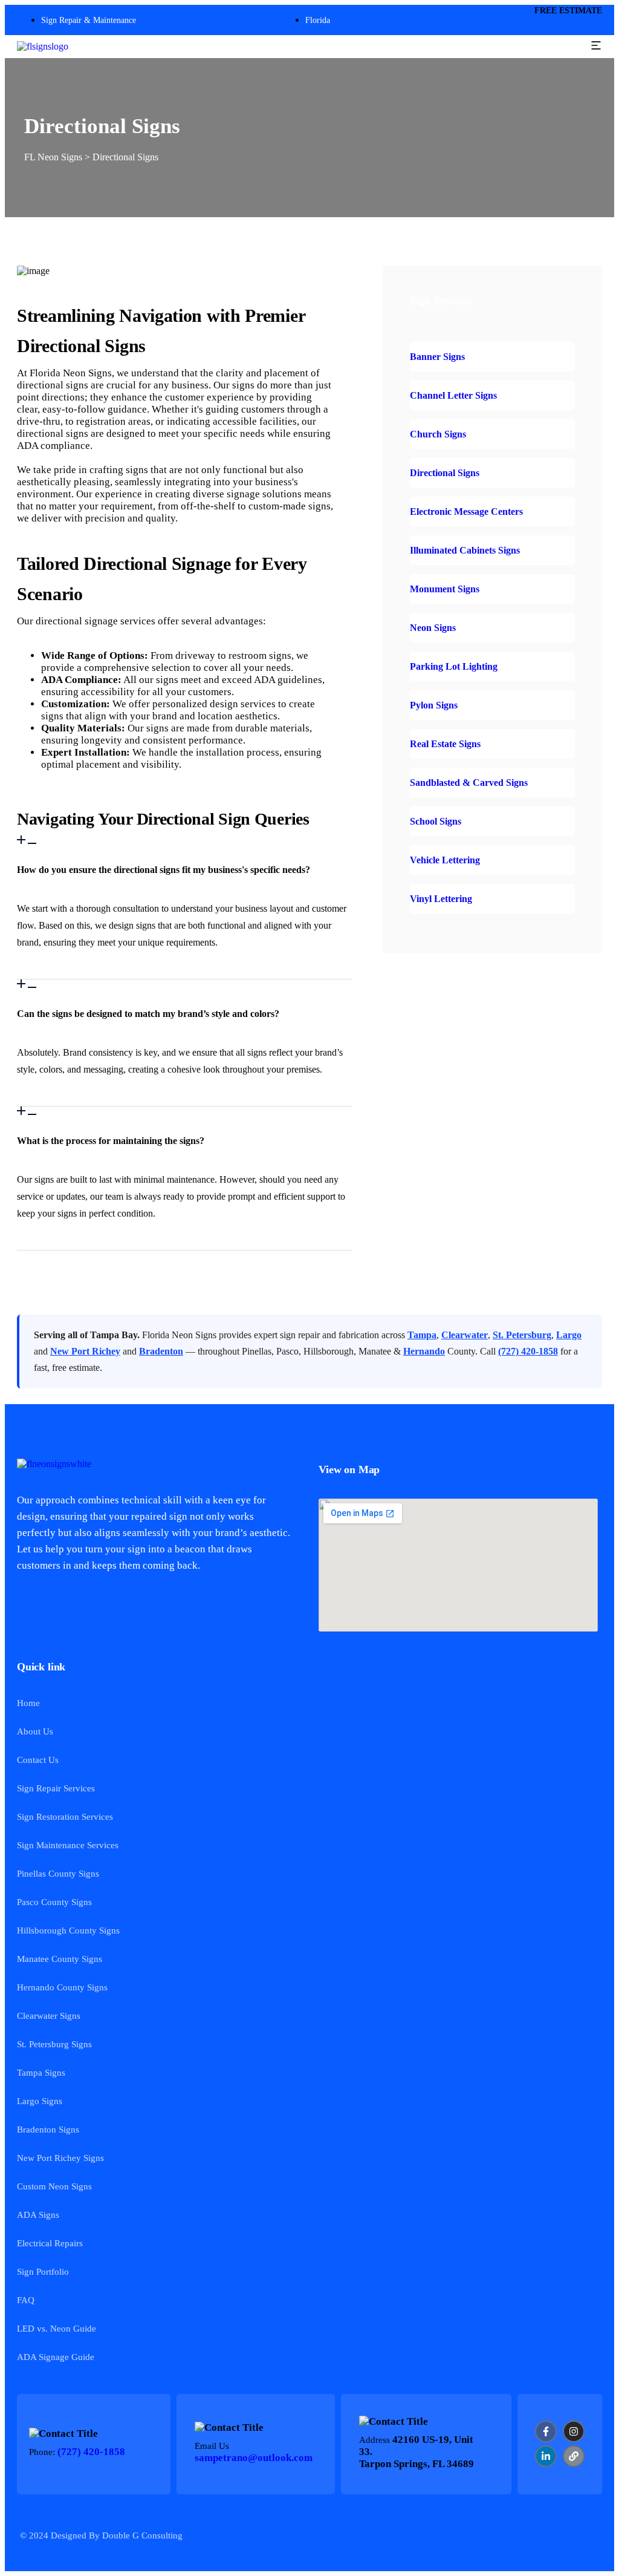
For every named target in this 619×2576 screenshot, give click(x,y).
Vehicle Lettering (445, 860)
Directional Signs (445, 473)
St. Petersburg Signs (54, 2044)
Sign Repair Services (56, 1788)
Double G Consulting (142, 2535)
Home (28, 1703)
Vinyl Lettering (441, 899)
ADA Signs (38, 2215)
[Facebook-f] (546, 2431)
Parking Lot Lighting (454, 666)
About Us (35, 1731)
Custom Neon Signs (54, 2186)
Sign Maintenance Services (68, 1845)
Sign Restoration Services (65, 1817)
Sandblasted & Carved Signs (469, 783)
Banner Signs (437, 357)
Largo (569, 1335)
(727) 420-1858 (528, 1351)
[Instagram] (574, 2431)
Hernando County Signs (62, 1987)
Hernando (424, 1351)
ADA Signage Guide (56, 2357)
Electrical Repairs (50, 2243)
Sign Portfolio (43, 2272)
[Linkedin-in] (546, 2456)
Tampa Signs (41, 2073)
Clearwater (465, 1335)
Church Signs (438, 434)
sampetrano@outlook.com (254, 2458)
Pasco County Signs (54, 1902)
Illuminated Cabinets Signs (465, 550)
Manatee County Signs (60, 1959)
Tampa (422, 1335)
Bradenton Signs (48, 2130)
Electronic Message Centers (466, 512)
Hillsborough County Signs (68, 1930)
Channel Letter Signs (453, 395)
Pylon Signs (434, 705)
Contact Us (38, 1760)
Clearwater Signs (49, 2016)
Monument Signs (445, 589)
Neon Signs (433, 628)
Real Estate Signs (445, 744)
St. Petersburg (522, 1335)
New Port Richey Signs (60, 2158)
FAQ (26, 2300)
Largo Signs (40, 2101)
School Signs (436, 821)
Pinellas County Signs (58, 1874)
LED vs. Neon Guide (57, 2329)
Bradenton (161, 1351)
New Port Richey (85, 1351)
